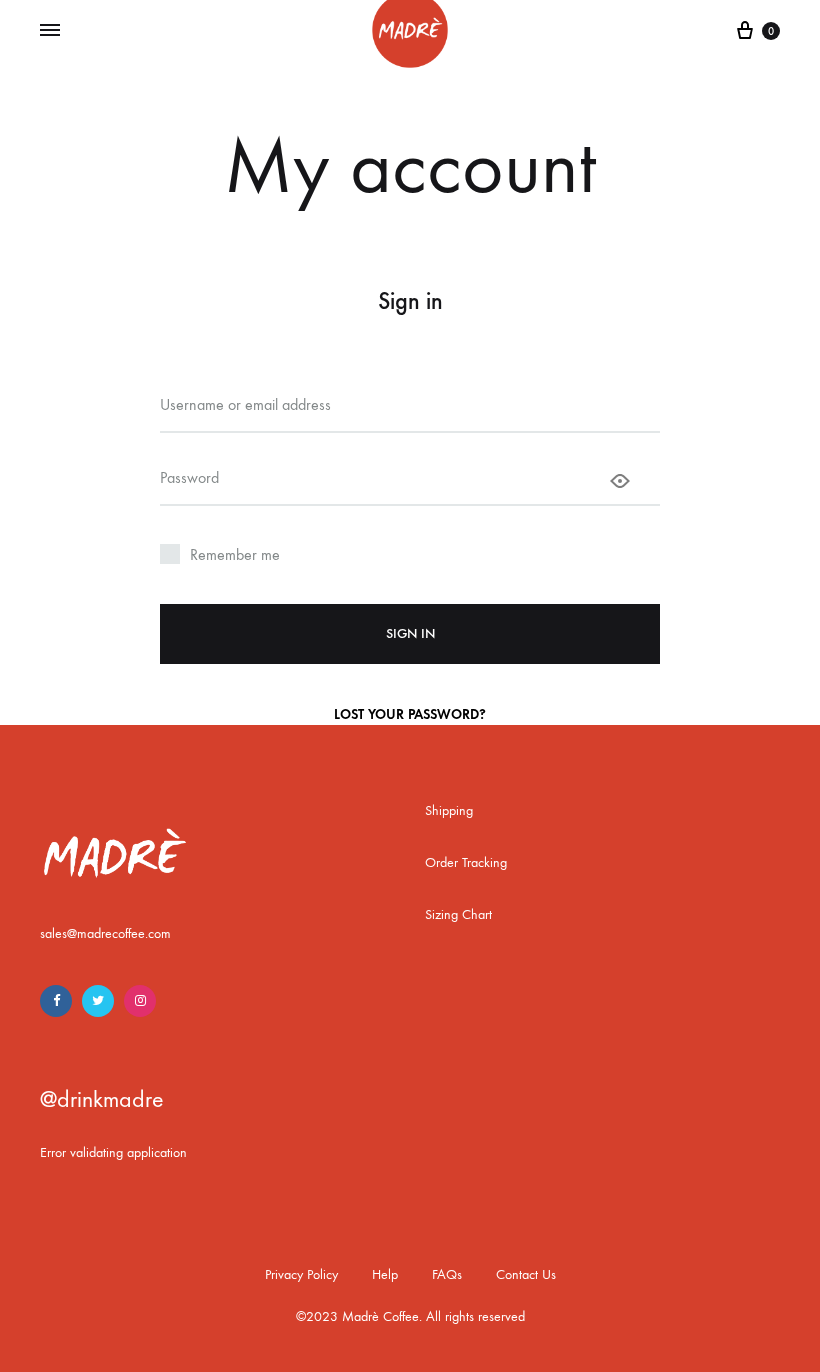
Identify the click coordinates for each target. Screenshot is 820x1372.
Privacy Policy (301, 1274)
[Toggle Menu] (50, 31)
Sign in (410, 633)
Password (189, 477)
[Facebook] (56, 1001)
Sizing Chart (458, 914)
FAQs (447, 1274)
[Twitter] (98, 1001)
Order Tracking (466, 862)
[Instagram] (140, 1001)
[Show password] (620, 481)
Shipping (449, 810)
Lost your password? (410, 714)
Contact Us (526, 1274)
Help (385, 1274)
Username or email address (245, 404)
